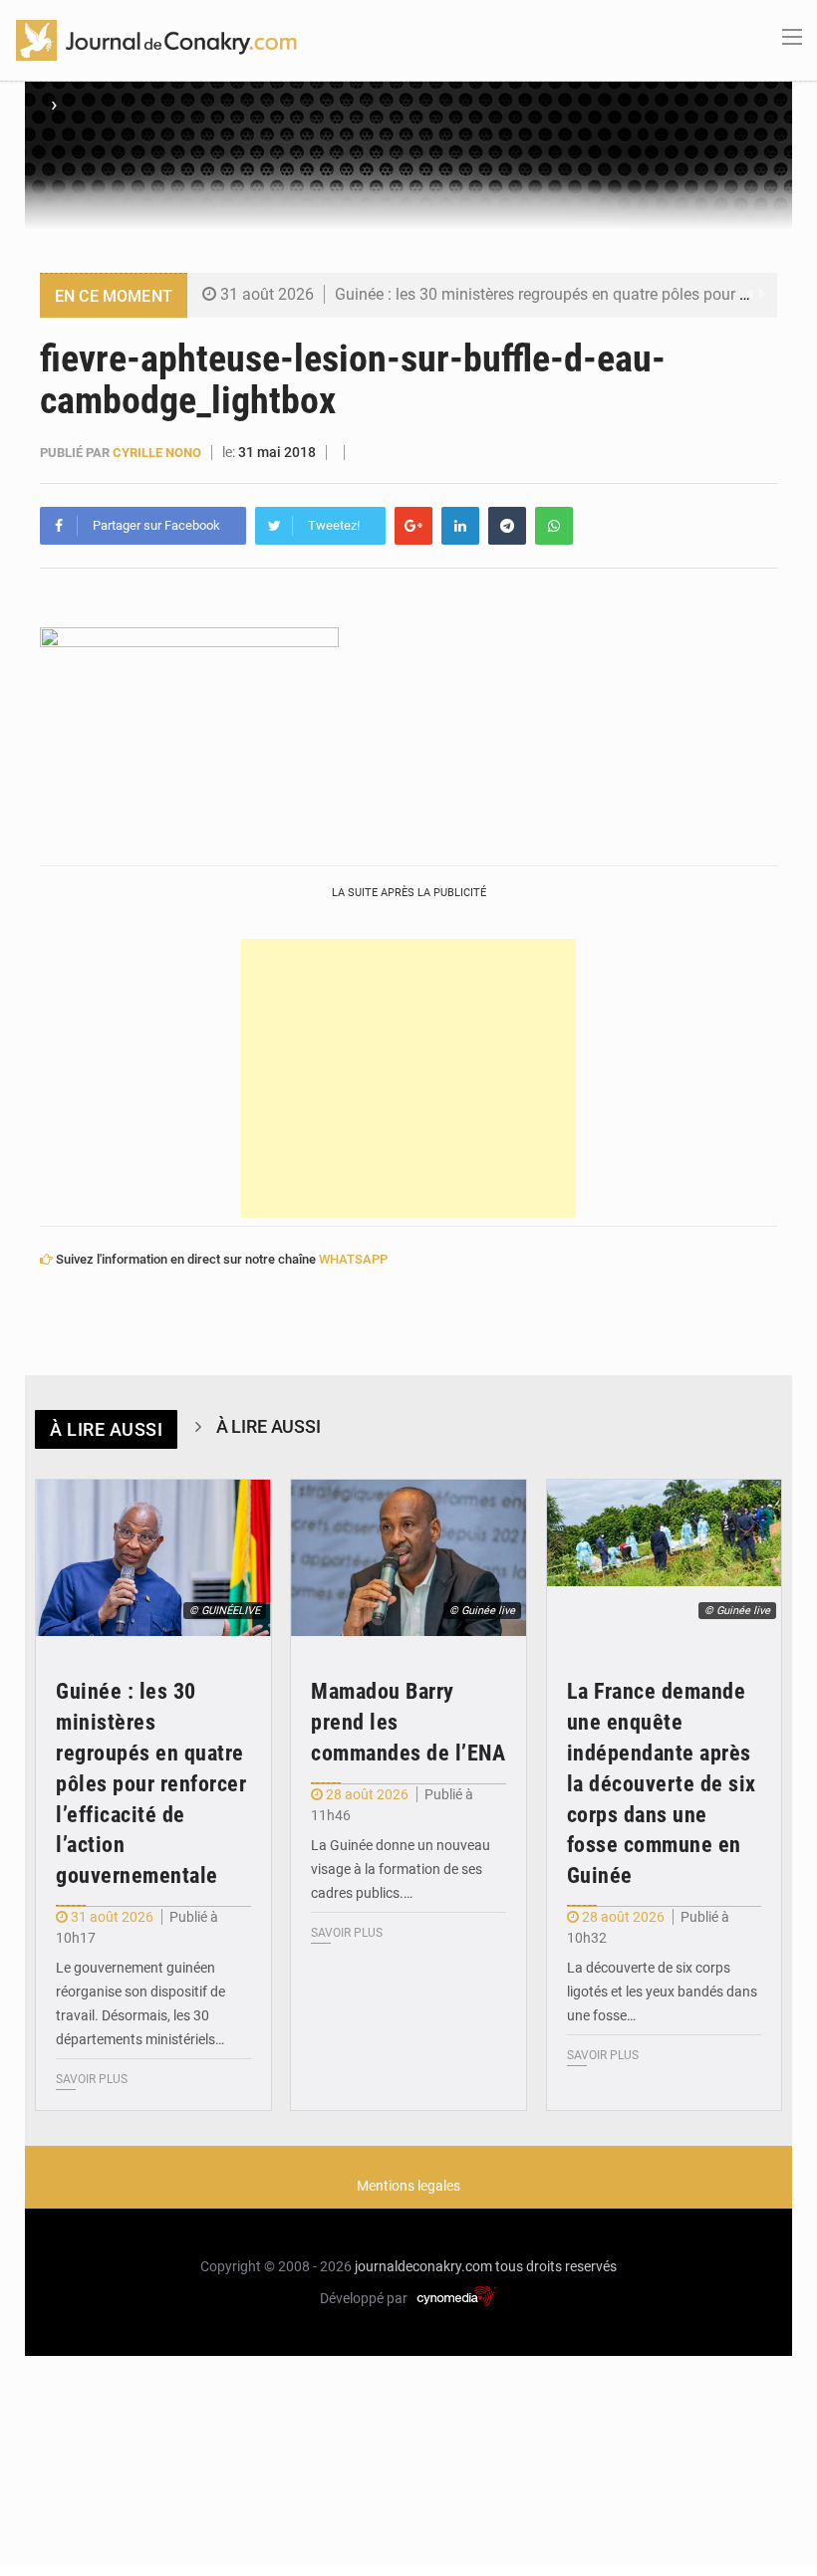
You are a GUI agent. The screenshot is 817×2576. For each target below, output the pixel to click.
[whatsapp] (554, 526)
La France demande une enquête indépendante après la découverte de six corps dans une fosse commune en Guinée (662, 1783)
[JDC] (156, 39)
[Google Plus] (413, 526)
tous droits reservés (556, 2266)
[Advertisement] (408, 1078)
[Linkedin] (460, 526)
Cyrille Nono (157, 453)
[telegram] (507, 526)
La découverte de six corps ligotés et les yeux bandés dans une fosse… (662, 1991)
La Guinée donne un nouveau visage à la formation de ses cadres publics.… (401, 1869)
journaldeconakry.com (423, 2266)
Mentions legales (408, 2186)
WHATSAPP (353, 1259)
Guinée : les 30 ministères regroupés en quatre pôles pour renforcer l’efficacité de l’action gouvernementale (151, 1783)
